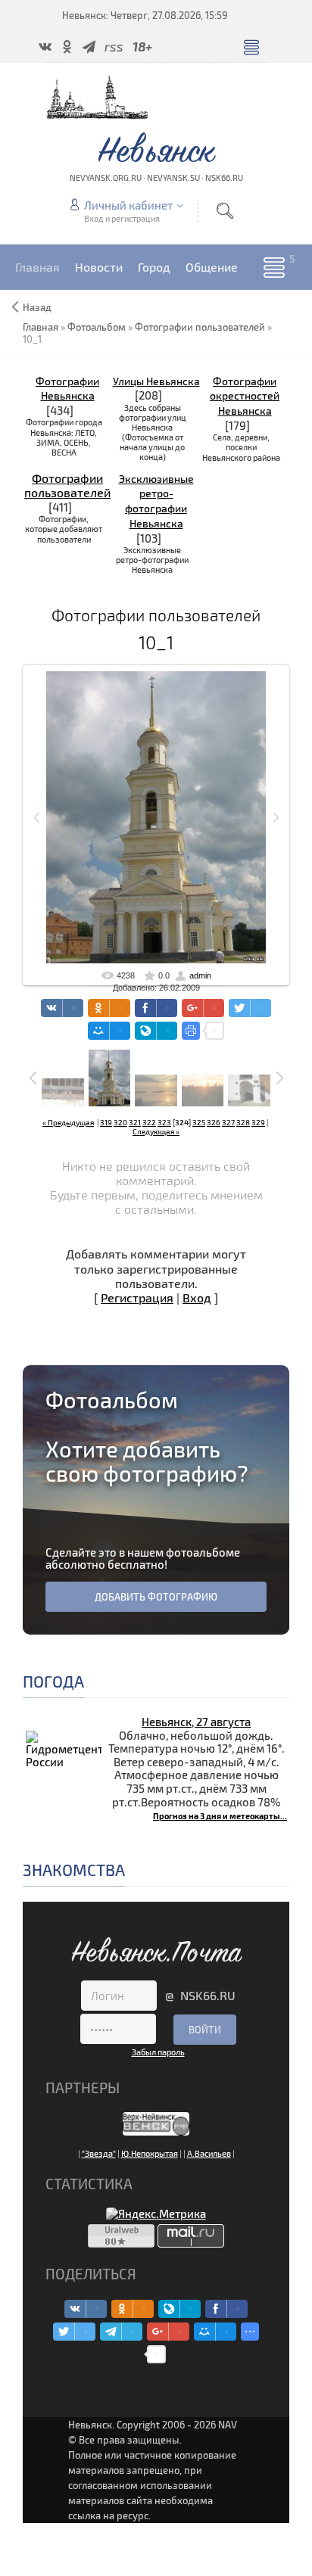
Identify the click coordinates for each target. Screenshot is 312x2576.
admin (200, 975)
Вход (197, 1297)
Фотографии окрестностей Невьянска (245, 396)
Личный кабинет (128, 205)
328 (243, 1122)
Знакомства (74, 1870)
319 (106, 1122)
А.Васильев (209, 2153)
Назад (37, 307)
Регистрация (137, 1297)
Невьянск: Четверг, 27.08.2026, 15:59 (145, 15)
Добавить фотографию (156, 1597)
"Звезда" (99, 2153)
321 (135, 1122)
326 (214, 1122)
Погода (53, 1681)
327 (228, 1122)
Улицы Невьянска (156, 381)
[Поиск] (225, 211)
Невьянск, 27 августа (196, 1722)
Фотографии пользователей (67, 485)
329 (258, 1122)
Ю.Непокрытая (150, 2153)
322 (149, 1122)
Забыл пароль (158, 2052)
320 (120, 1122)
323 (164, 1122)
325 (199, 1122)
